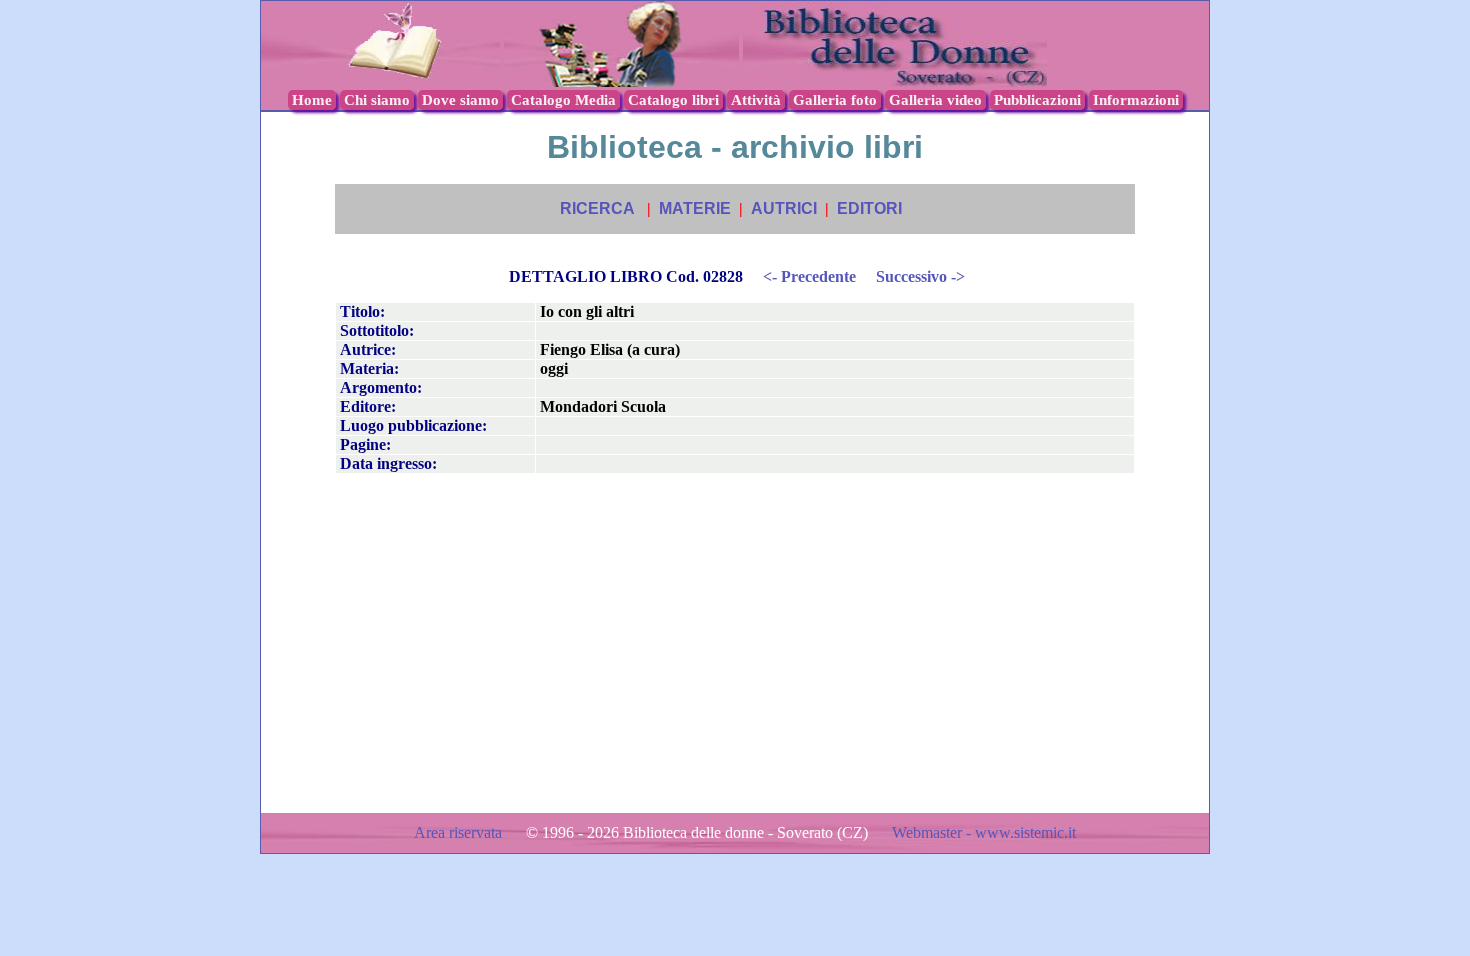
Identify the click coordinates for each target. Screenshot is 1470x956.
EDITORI (869, 208)
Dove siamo (460, 100)
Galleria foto (835, 100)
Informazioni (1136, 100)
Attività (756, 100)
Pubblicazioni (1037, 100)
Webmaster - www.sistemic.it (984, 832)
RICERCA (597, 208)
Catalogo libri (673, 100)
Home (312, 100)
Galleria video (935, 100)
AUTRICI (784, 208)
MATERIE (695, 208)
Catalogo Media (563, 100)
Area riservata (460, 832)
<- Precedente (809, 276)
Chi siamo (377, 100)
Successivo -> (920, 276)
